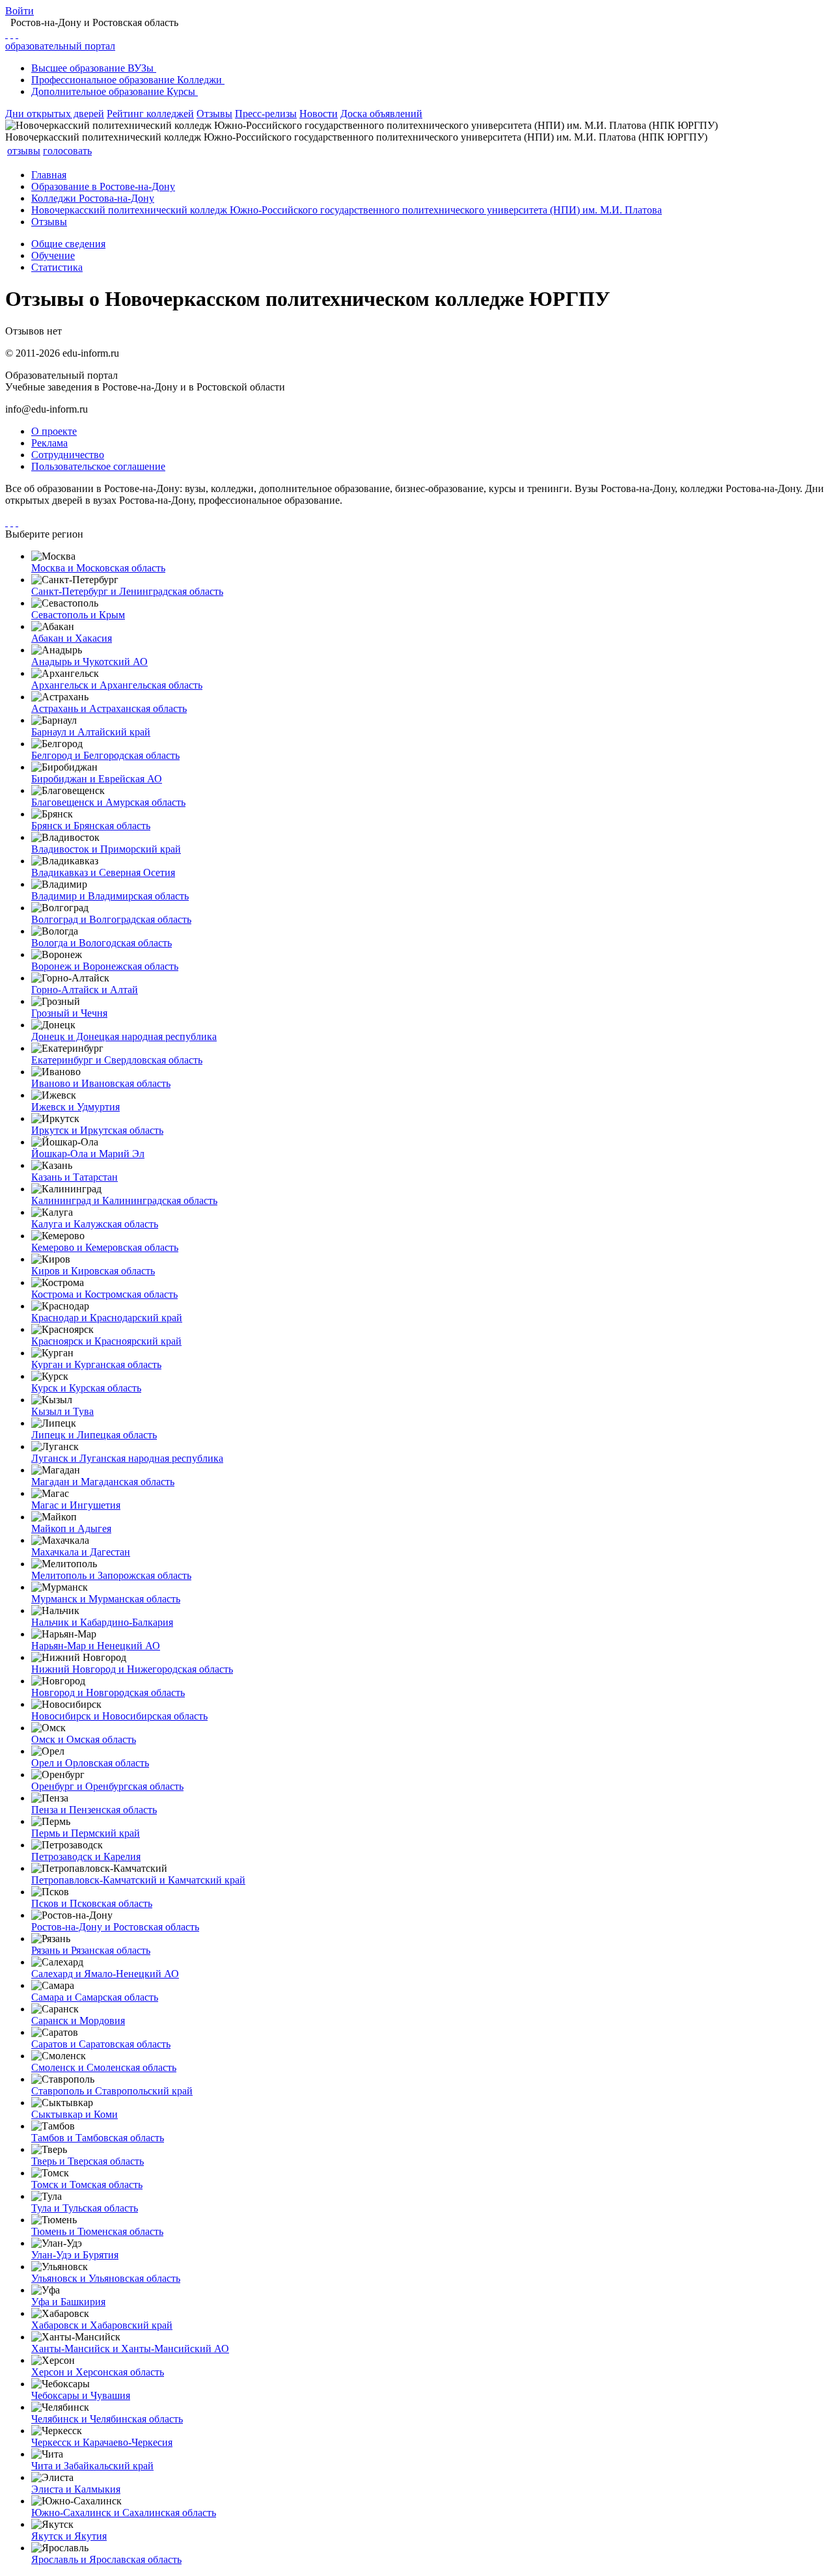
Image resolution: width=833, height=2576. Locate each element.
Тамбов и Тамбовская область (98, 2138)
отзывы (24, 151)
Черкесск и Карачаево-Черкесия (102, 2442)
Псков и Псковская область (92, 1903)
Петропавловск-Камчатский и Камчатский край (138, 1880)
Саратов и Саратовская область (101, 2044)
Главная (49, 175)
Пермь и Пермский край (86, 1833)
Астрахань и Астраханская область (109, 708)
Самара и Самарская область (95, 1997)
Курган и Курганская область (96, 1364)
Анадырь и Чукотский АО (89, 662)
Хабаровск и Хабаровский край (102, 2325)
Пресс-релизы (266, 114)
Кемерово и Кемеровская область (105, 1247)
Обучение (53, 255)
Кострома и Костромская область (104, 1294)
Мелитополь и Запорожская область (111, 1575)
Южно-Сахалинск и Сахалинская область (124, 2513)
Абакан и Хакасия (72, 638)
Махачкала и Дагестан (81, 1552)
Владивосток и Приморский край (106, 849)
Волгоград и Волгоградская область (111, 919)
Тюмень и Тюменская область (97, 2231)
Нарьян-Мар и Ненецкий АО (96, 1646)
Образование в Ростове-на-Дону (103, 186)
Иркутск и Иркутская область (97, 1130)
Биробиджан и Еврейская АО (97, 779)
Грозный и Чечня (69, 1013)
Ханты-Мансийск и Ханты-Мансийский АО (130, 2349)
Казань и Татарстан (75, 1177)
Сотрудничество (68, 455)
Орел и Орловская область (90, 1763)
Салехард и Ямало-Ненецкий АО (105, 1974)
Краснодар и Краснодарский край (107, 1318)
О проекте (54, 431)
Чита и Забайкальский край (92, 2466)
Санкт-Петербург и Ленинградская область (127, 591)
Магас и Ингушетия (76, 1505)
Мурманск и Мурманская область (106, 1599)
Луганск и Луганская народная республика (127, 1458)
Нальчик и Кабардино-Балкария (102, 1622)
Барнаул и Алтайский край (91, 732)
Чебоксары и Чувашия (81, 2395)
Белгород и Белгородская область (105, 755)
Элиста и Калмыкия (76, 2489)
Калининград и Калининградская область (124, 1200)
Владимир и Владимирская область (110, 896)
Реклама (49, 443)
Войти (20, 11)
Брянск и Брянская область (91, 826)
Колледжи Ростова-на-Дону (93, 198)
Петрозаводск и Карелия (86, 1857)
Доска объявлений (381, 114)
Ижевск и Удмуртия (75, 1107)
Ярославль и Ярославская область (106, 2559)
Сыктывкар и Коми (75, 2114)
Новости (319, 114)
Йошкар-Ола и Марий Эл (88, 1154)
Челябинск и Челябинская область (107, 2419)
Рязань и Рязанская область (91, 1950)
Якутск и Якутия (69, 2536)
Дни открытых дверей (55, 114)
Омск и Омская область (84, 1739)
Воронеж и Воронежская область (105, 966)
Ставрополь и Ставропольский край (112, 2091)
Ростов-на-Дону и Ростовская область (115, 1927)
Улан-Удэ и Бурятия (75, 2255)
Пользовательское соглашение (98, 466)
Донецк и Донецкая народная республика (124, 1036)
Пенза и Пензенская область (94, 1810)
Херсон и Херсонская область (98, 2372)
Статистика (57, 267)
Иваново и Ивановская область (101, 1083)
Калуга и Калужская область (95, 1224)
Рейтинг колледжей (150, 114)
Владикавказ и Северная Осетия (103, 872)
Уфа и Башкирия (68, 2302)
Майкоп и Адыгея (71, 1528)
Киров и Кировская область (93, 1271)
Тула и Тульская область (85, 2208)
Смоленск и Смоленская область (104, 2067)
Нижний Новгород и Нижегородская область (132, 1669)
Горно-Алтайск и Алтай (85, 990)
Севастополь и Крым (78, 615)
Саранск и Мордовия (78, 2021)
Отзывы (214, 114)
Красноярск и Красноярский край (106, 1341)
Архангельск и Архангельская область (117, 685)
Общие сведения (68, 244)
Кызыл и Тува (62, 1411)
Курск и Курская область (86, 1388)
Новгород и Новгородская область (108, 1692)
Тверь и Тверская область (88, 2161)
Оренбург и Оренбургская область (107, 1786)
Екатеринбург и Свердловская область (117, 1060)
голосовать (67, 151)
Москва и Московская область (98, 568)
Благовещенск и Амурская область (108, 802)
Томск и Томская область (87, 2185)
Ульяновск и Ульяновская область (106, 2278)
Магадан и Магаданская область (103, 1482)
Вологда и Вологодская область (102, 943)
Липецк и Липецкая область (94, 1435)
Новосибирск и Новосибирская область (119, 1716)
